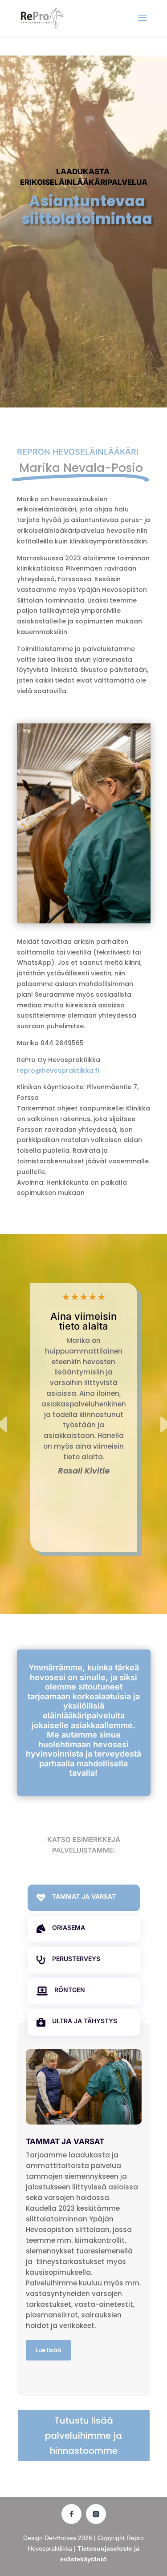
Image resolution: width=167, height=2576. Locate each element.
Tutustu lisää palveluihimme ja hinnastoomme (83, 2436)
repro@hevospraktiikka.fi (58, 1070)
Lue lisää (48, 2350)
